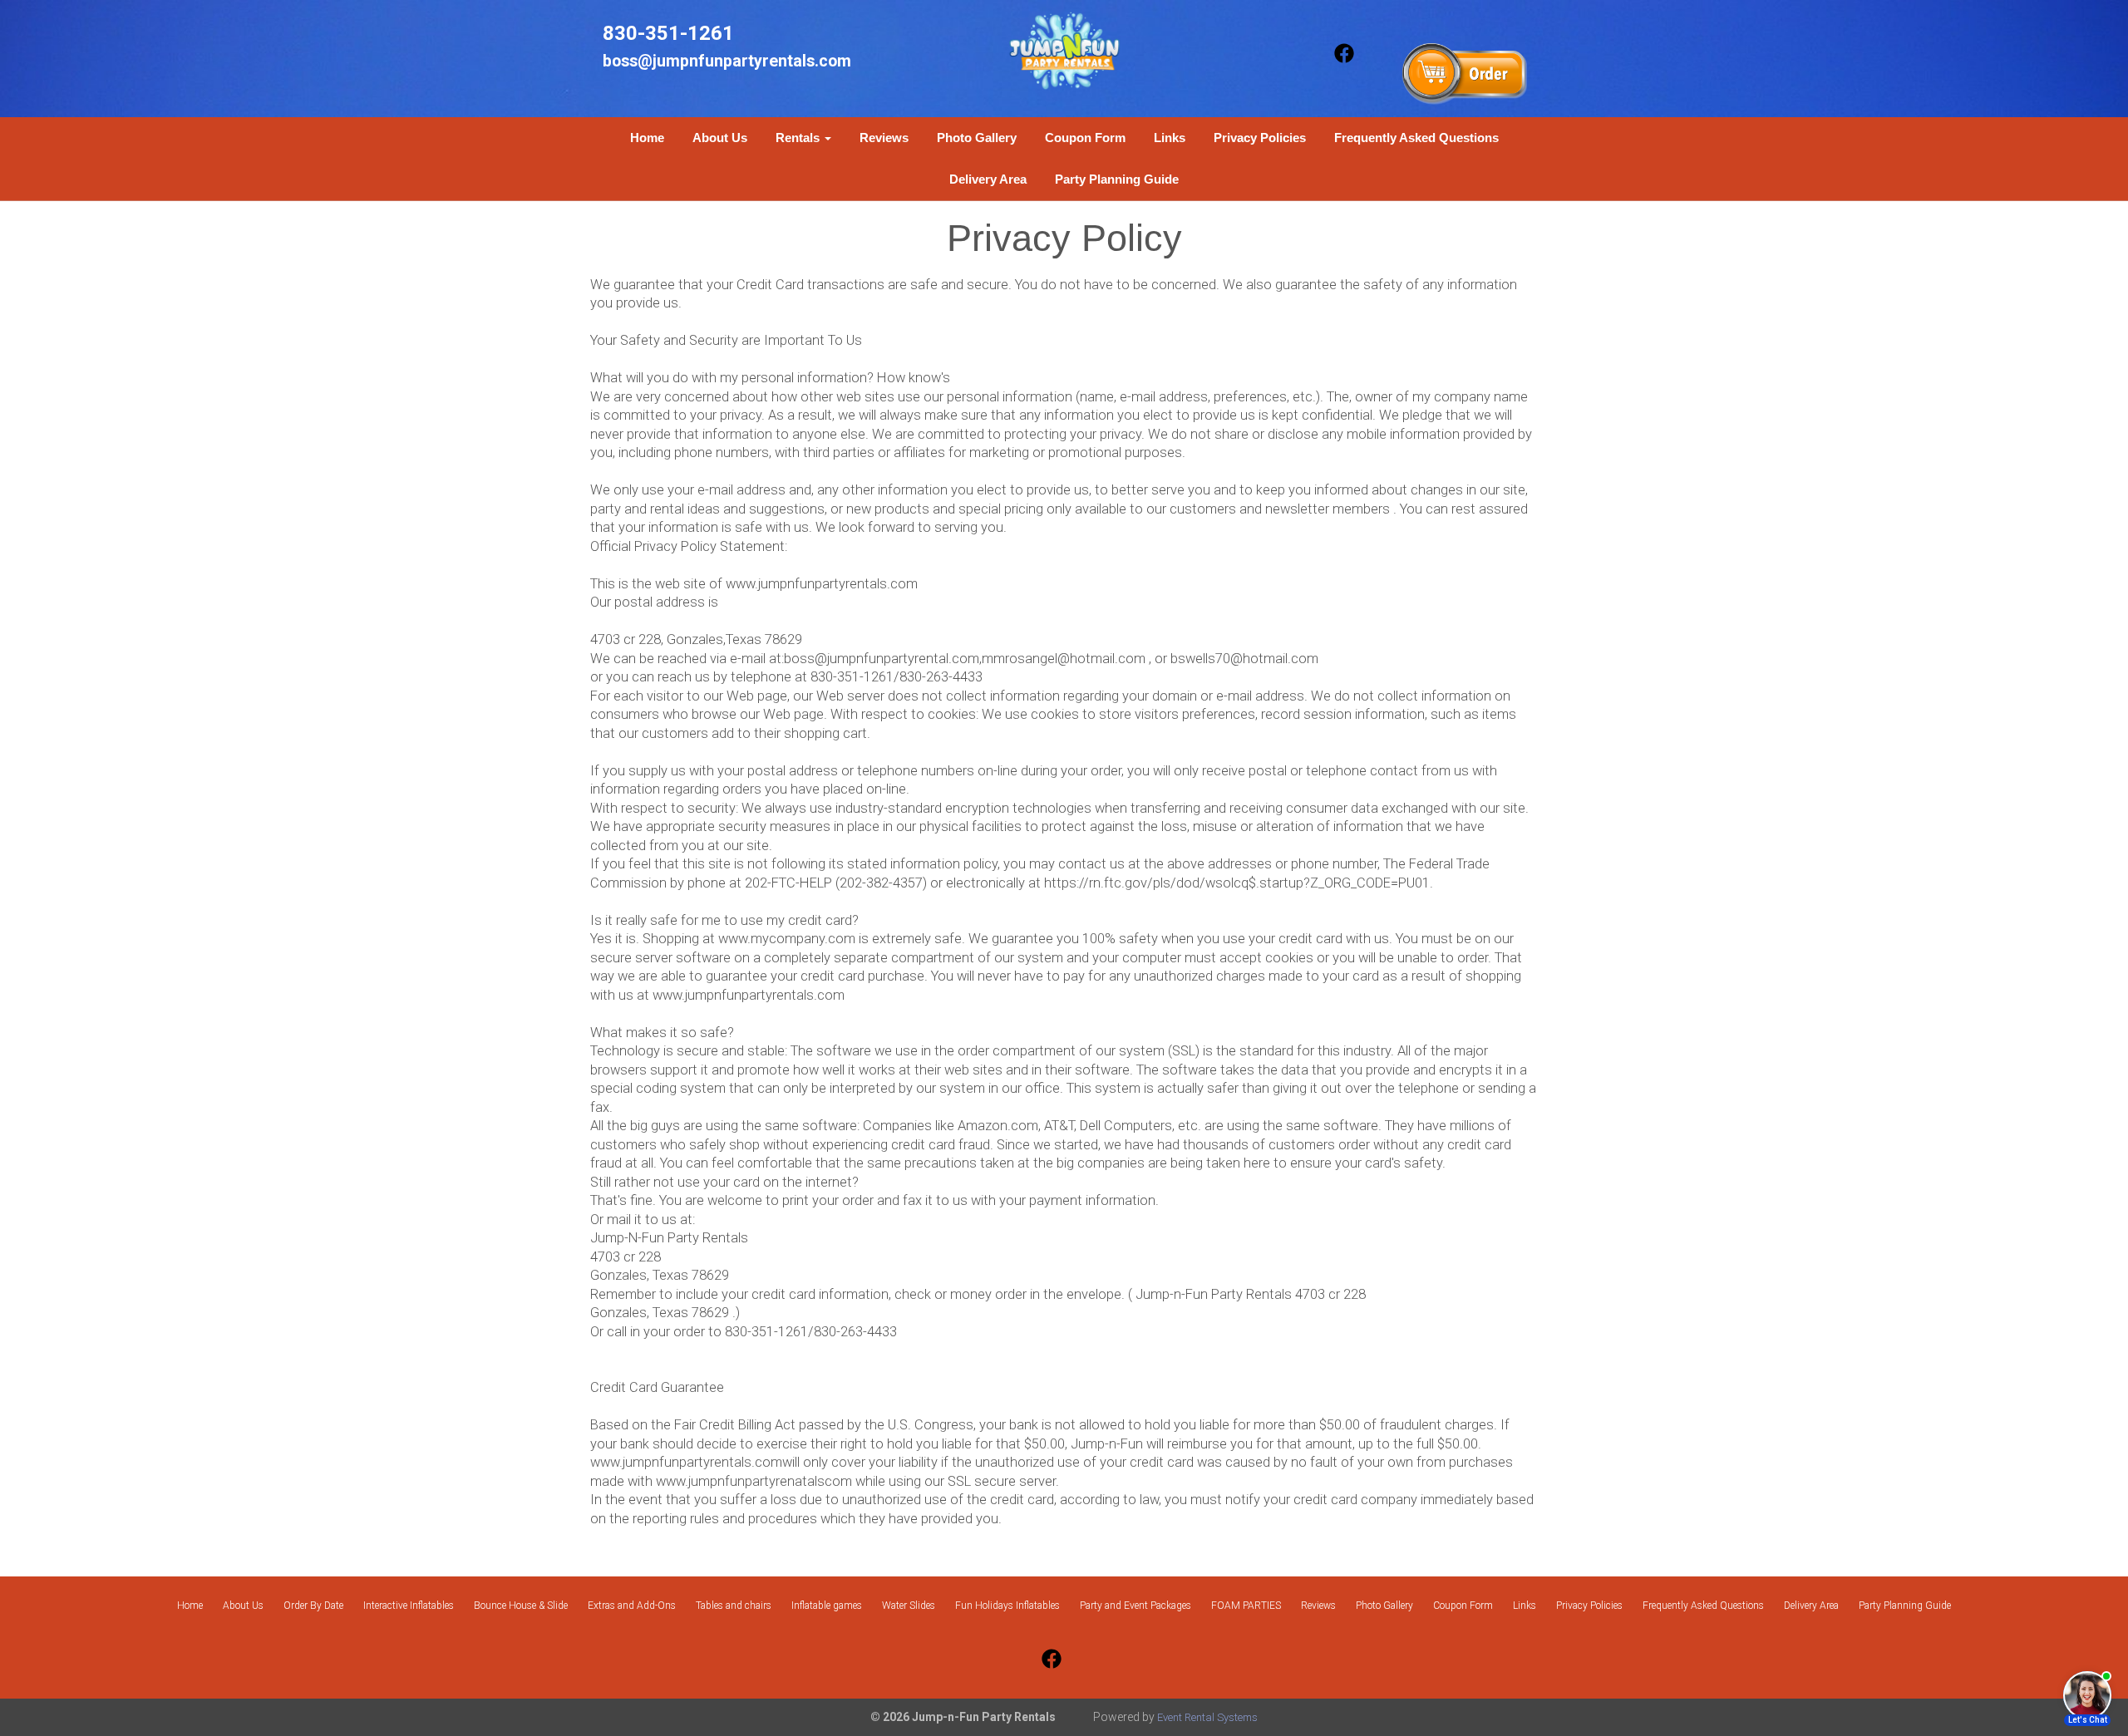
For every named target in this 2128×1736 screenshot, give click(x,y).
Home (647, 138)
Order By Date (313, 1606)
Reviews (884, 138)
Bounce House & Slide (521, 1606)
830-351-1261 (668, 33)
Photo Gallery (977, 138)
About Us (720, 138)
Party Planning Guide (1117, 179)
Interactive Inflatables (409, 1606)
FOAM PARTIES (1246, 1606)
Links (1170, 138)
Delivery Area (988, 179)
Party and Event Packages (1135, 1606)
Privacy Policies (1260, 138)
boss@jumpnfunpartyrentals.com (727, 61)
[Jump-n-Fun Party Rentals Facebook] (1344, 74)
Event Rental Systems (1207, 1717)
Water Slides (909, 1606)
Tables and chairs (734, 1606)
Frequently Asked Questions (1416, 138)
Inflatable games (827, 1606)
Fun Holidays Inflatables (1007, 1606)
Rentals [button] (799, 138)
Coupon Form (1085, 138)
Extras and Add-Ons (632, 1606)
